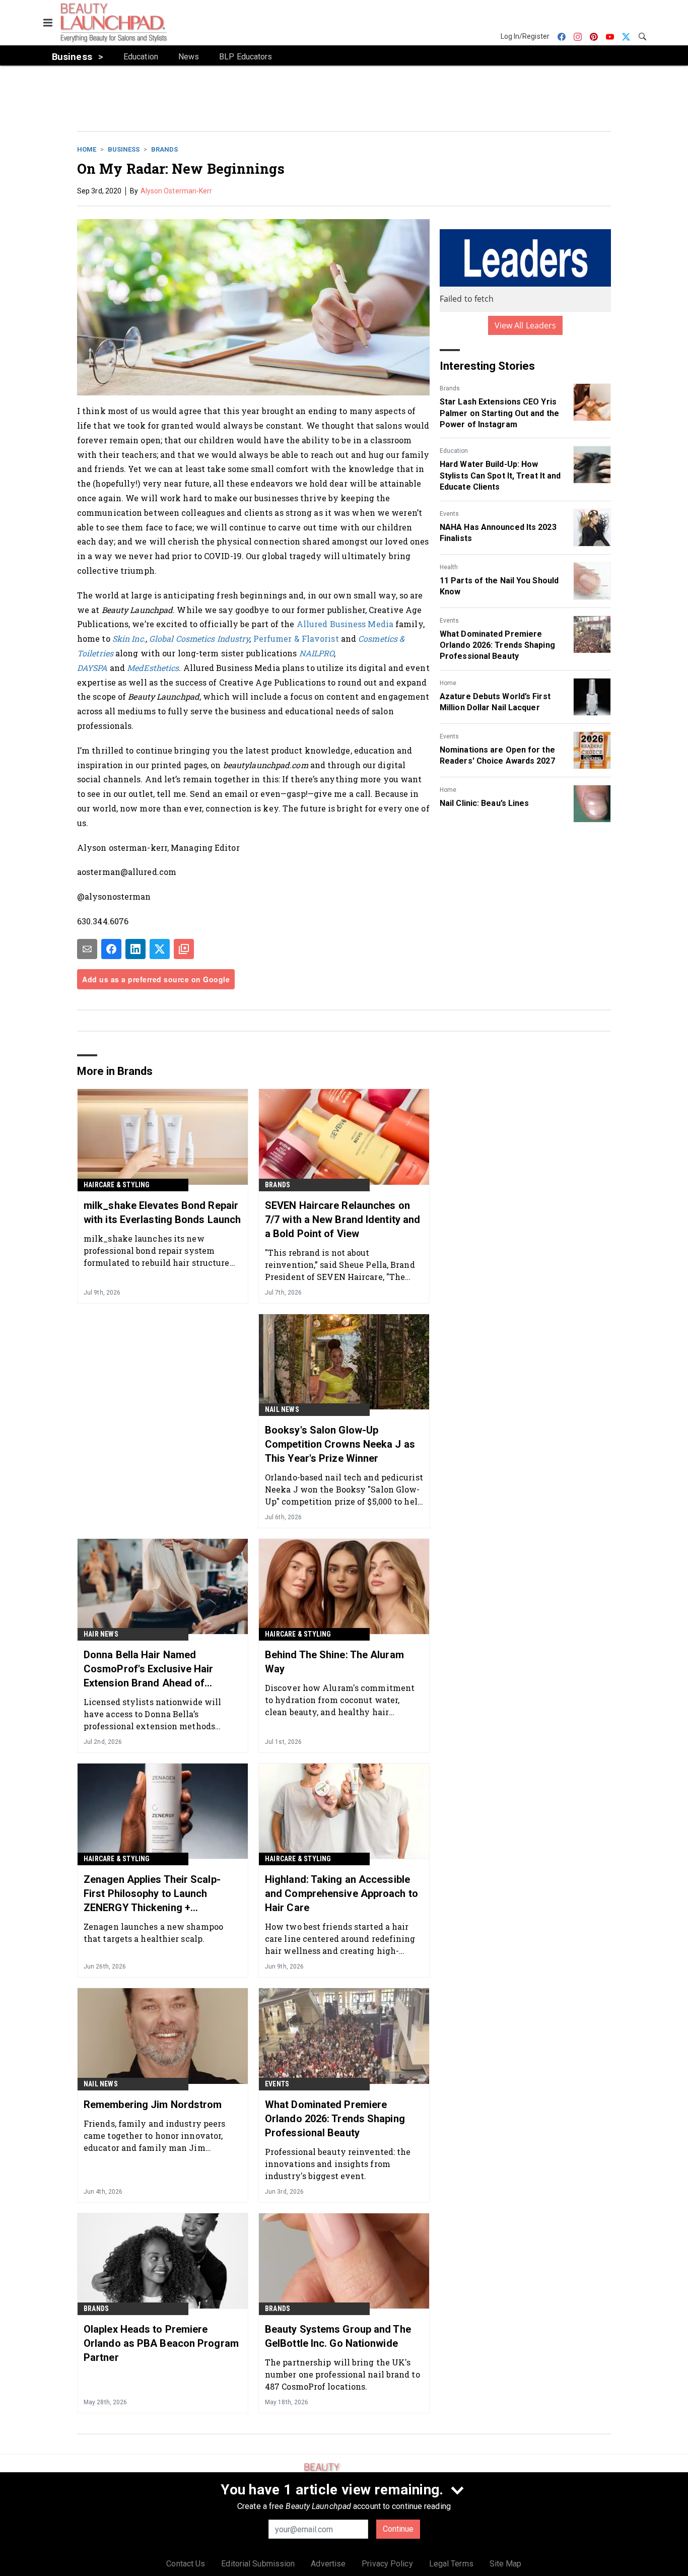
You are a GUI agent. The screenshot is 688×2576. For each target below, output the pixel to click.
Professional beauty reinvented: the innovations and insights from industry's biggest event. (338, 2164)
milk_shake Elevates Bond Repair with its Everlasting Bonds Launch (162, 1212)
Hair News (101, 1634)
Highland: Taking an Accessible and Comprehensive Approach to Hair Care (341, 1893)
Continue (398, 2529)
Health (449, 567)
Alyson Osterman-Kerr (177, 191)
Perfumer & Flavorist (296, 638)
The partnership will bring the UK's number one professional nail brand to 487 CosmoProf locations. (342, 2374)
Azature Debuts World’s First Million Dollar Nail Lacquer (495, 702)
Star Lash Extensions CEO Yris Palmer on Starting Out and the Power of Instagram (499, 413)
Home (87, 149)
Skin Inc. (129, 638)
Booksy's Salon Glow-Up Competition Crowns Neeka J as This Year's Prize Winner (340, 1444)
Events (449, 514)
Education (454, 451)
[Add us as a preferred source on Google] (184, 949)
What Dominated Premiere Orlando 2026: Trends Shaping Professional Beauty (497, 645)
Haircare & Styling (117, 1185)
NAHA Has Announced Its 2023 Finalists (498, 533)
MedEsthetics (153, 668)
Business (124, 149)
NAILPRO (317, 653)
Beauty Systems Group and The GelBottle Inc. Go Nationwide (338, 2336)
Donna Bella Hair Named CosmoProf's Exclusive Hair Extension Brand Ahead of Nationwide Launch (149, 1669)
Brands (164, 149)
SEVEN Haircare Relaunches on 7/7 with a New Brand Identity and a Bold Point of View (342, 1219)
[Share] (111, 949)
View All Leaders (526, 325)
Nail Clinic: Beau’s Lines (485, 803)
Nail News (282, 1409)
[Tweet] (160, 949)
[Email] (87, 949)
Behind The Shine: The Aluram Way (334, 1662)
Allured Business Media (345, 624)
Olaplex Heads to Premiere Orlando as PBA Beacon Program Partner (161, 2343)
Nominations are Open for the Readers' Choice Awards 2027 (497, 755)
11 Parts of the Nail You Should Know (499, 586)
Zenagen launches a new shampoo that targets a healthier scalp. (153, 1933)
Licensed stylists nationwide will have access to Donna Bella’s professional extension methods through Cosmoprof (152, 1714)
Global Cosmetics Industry (199, 638)
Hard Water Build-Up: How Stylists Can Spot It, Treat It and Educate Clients (500, 476)
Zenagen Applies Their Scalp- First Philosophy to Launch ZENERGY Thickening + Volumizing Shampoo (152, 1894)
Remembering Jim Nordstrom (153, 2105)
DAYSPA (92, 668)
